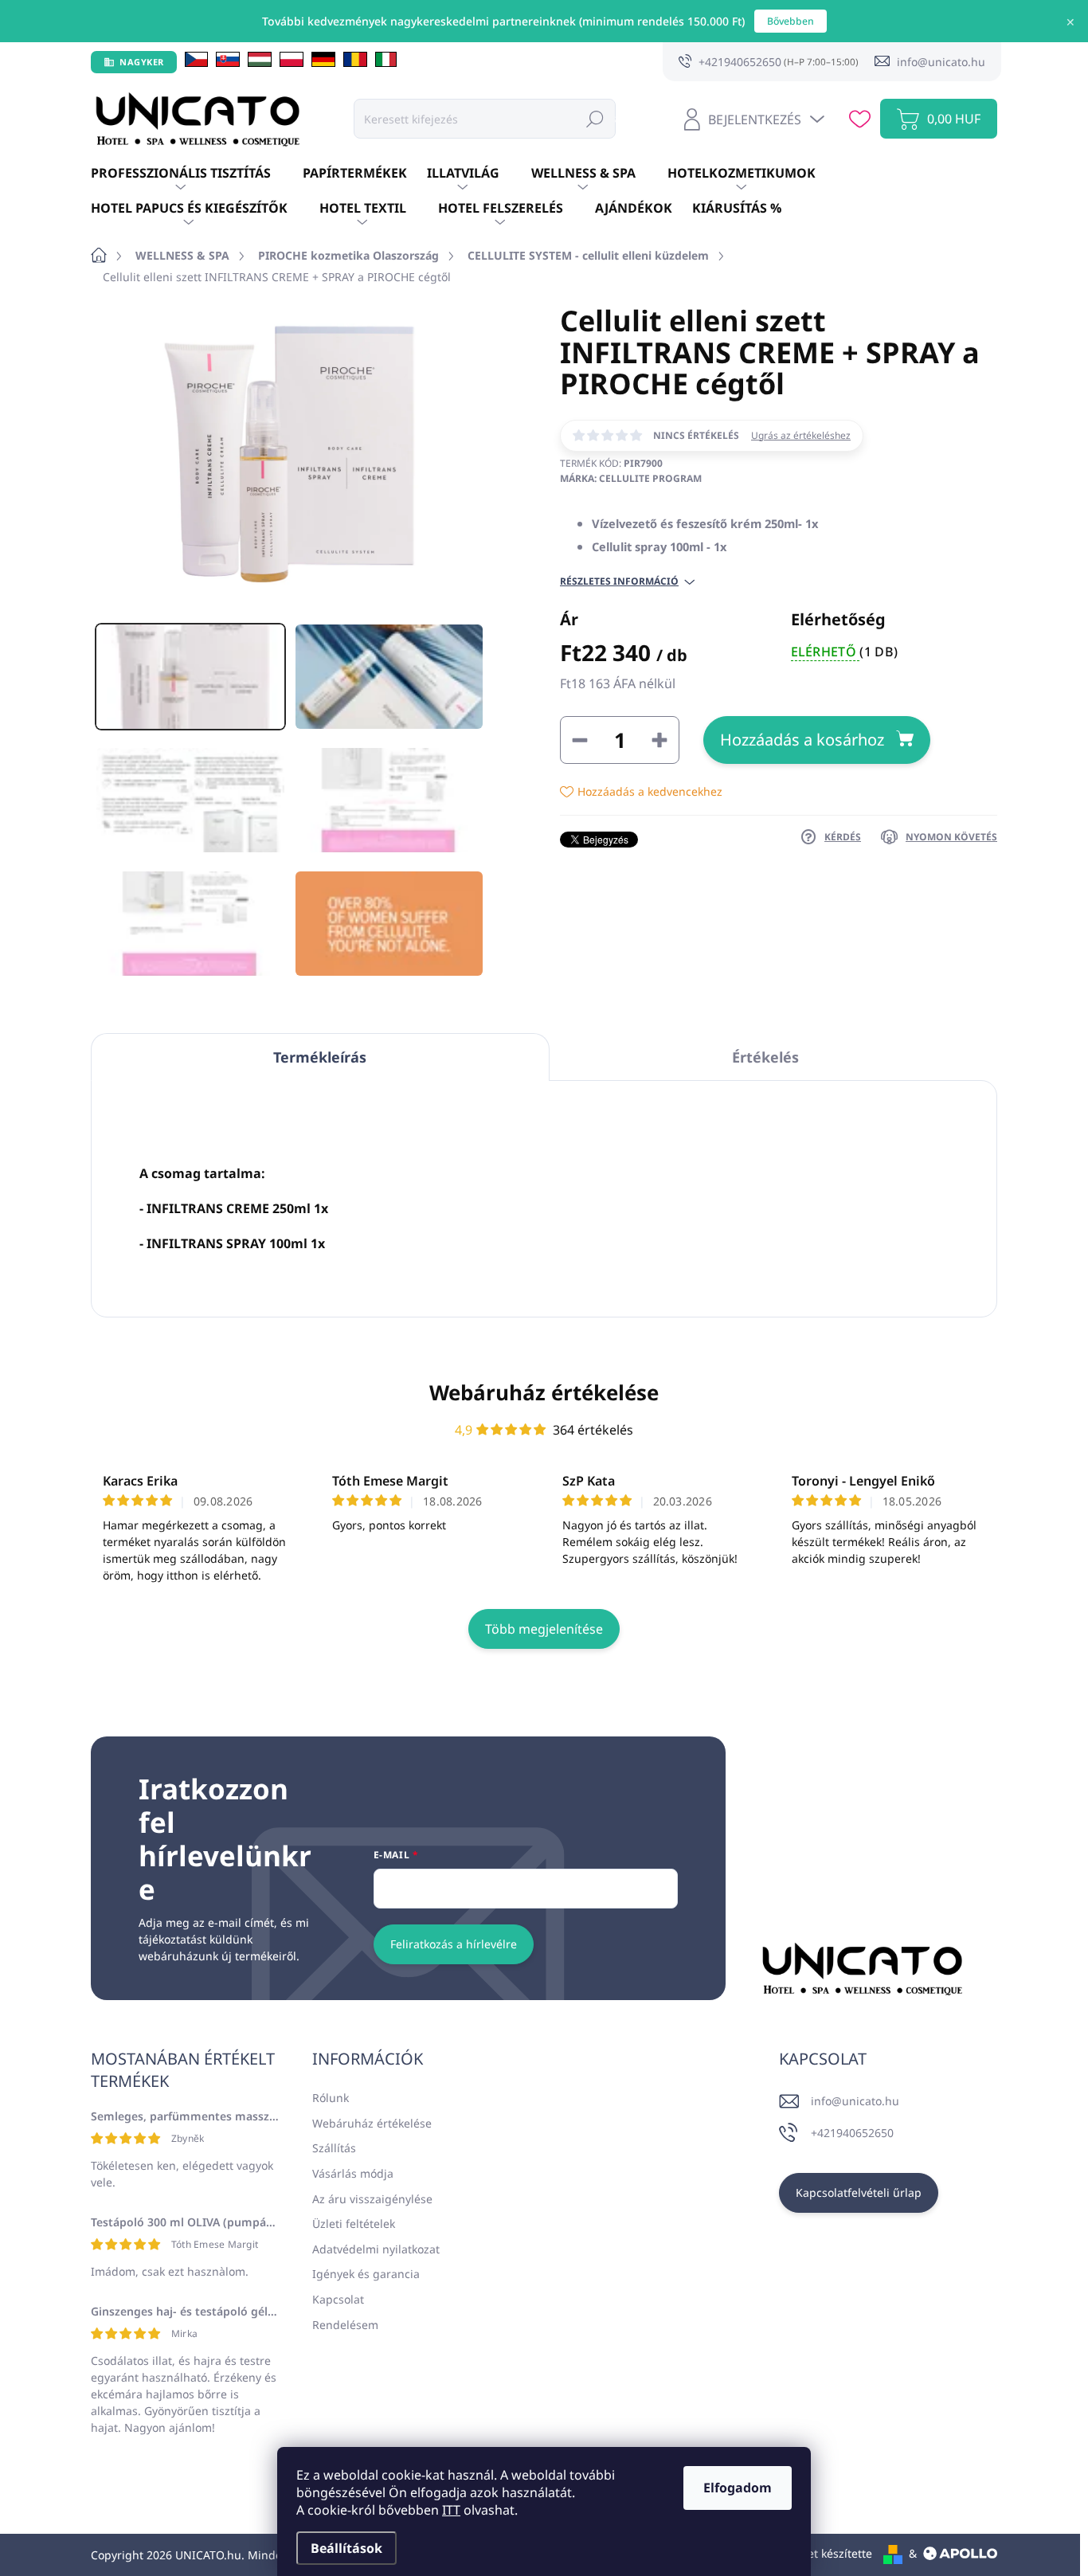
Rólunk (331, 2098)
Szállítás (334, 2148)
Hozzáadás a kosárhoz (802, 740)
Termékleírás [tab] (320, 1057)
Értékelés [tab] (765, 1057)
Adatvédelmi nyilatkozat (376, 2249)
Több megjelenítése (544, 1629)
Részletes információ (619, 581)
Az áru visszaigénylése (372, 2199)
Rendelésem (345, 2325)
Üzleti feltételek (354, 2224)
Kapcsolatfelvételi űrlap (859, 2192)
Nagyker (142, 62)
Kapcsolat (338, 2299)
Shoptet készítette (824, 2553)
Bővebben (791, 21)
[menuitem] (197, 174)
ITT (451, 2510)
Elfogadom (738, 2488)
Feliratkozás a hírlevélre (454, 1944)
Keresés (595, 118)
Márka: (631, 478)
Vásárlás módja (353, 2173)
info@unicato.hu (855, 2101)
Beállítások (346, 2548)
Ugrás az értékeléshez (801, 436)
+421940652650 (852, 2133)
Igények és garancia (366, 2274)
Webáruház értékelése (544, 1392)
